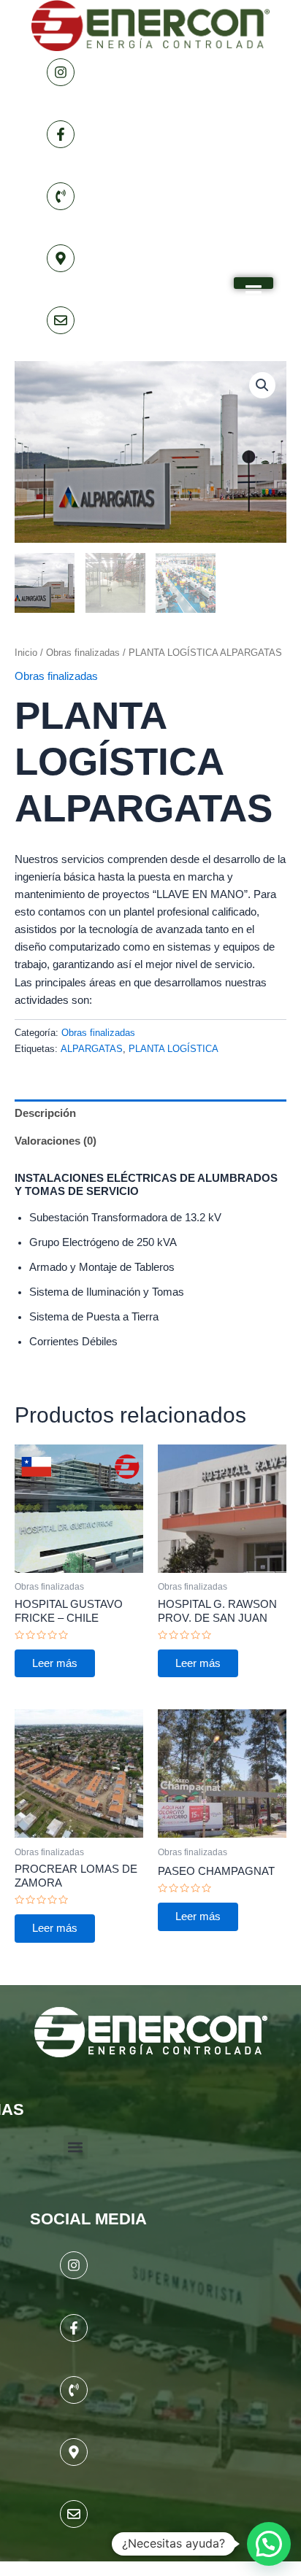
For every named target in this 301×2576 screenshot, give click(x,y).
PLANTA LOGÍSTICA (174, 1049)
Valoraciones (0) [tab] (56, 1141)
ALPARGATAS (92, 1049)
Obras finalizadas (83, 653)
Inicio (26, 653)
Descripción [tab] (45, 1113)
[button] (262, 385)
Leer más (55, 1663)
